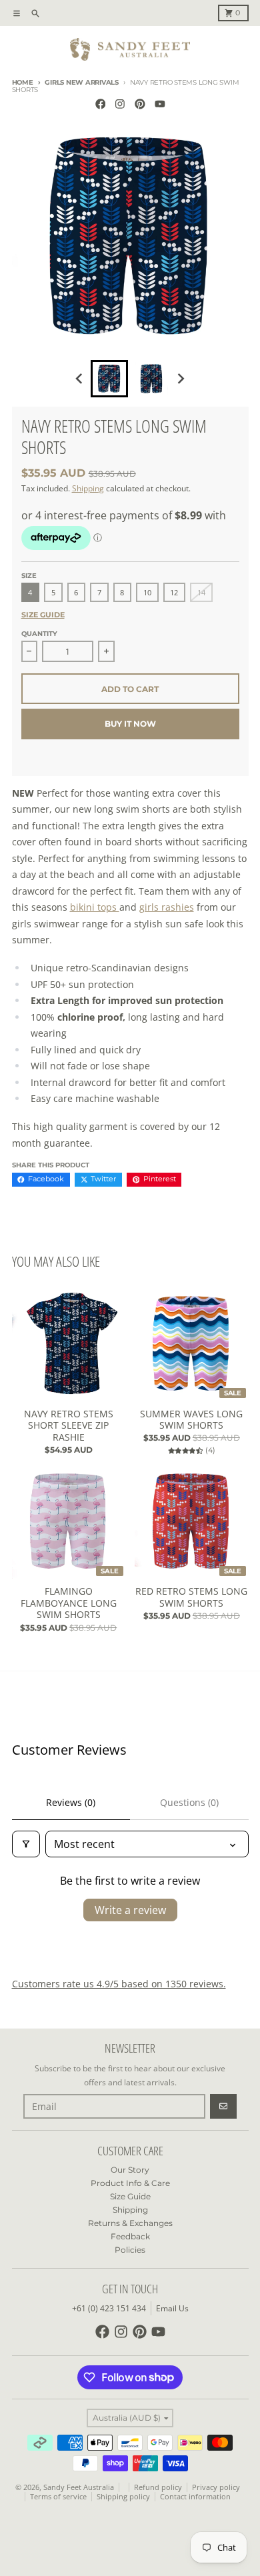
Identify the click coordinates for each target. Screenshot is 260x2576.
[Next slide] (180, 379)
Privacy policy (216, 2487)
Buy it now (130, 724)
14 (201, 593)
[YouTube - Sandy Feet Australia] (160, 104)
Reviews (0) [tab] (71, 1802)
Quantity (39, 634)
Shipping (88, 488)
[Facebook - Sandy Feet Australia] (100, 104)
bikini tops (95, 907)
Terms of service (58, 2497)
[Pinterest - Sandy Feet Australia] (140, 104)
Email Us (172, 2308)
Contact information (195, 2497)
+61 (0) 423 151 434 (109, 2308)
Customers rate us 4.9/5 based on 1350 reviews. (119, 1984)
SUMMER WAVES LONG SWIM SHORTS (191, 1420)
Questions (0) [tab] (189, 1802)
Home (23, 82)
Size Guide (43, 615)
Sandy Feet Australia (79, 2487)
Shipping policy (123, 2497)
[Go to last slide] (80, 379)
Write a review (130, 1910)
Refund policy (158, 2487)
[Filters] (26, 1844)
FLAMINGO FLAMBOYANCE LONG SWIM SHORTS (69, 1603)
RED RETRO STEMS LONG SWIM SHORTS (191, 1597)
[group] (109, 379)
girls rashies (167, 907)
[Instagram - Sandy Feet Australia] (120, 104)
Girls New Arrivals (82, 82)
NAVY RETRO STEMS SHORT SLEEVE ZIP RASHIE (69, 1426)
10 (147, 593)
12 (174, 593)
